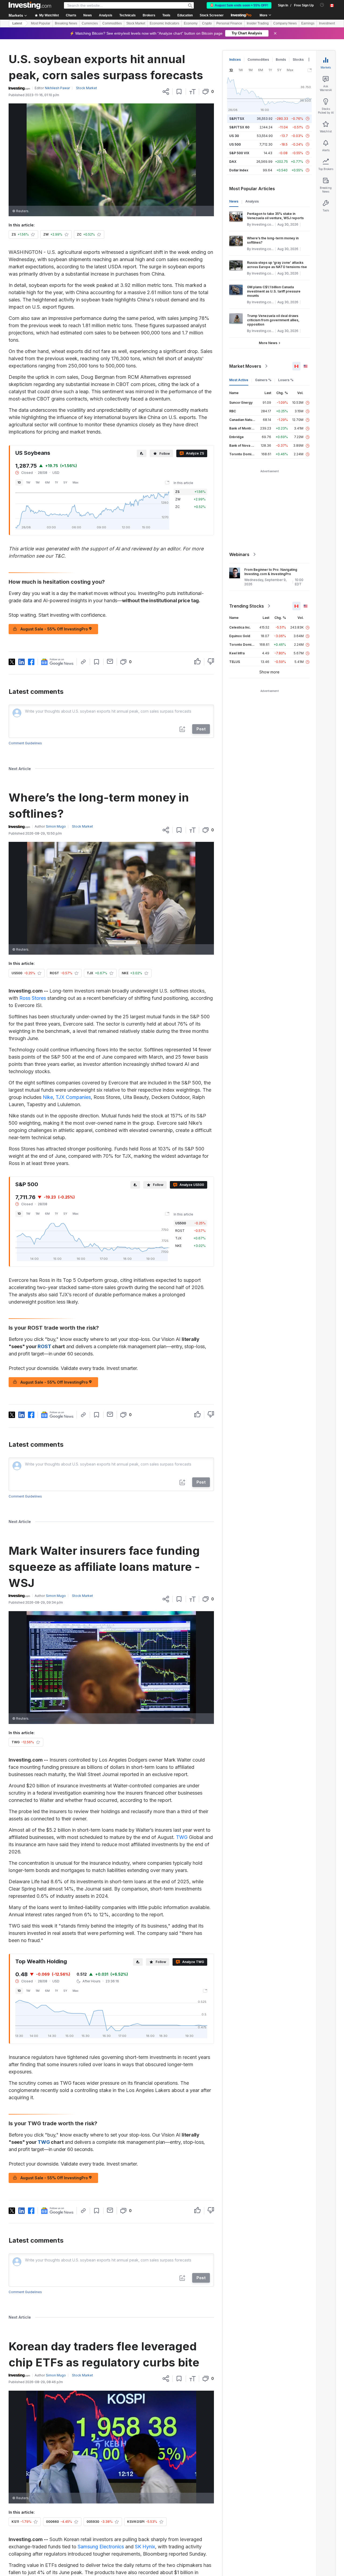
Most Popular (41, 23)
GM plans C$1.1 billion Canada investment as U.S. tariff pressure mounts (274, 291)
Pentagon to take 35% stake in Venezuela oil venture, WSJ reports (275, 216)
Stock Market (136, 23)
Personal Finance (229, 23)
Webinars (239, 554)
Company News (285, 23)
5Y (65, 482)
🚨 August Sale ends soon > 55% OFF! (239, 5)
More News (268, 343)
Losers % (286, 380)
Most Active (239, 380)
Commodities (112, 23)
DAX (233, 162)
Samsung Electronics (101, 2547)
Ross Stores (33, 998)
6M (47, 482)
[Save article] (179, 92)
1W (28, 482)
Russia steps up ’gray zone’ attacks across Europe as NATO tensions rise (277, 265)
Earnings (308, 23)
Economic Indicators (164, 23)
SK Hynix (145, 2547)
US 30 (234, 136)
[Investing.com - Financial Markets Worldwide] (30, 5)
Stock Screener (212, 15)
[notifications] (322, 5)
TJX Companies (73, 1097)
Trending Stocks (247, 606)
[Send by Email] (110, 661)
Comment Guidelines (25, 743)
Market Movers (245, 366)
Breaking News (66, 23)
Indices (235, 59)
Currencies (90, 23)
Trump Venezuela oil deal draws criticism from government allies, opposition (273, 320)
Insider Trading (258, 23)
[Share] (166, 92)
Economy (191, 23)
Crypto (207, 23)
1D (19, 482)
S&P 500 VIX (239, 153)
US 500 (235, 144)
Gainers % (263, 380)
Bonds (281, 59)
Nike (48, 1097)
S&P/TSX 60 (239, 127)
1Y (57, 482)
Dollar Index (239, 170)
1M (38, 482)
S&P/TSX (237, 119)
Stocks (298, 59)
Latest (17, 23)
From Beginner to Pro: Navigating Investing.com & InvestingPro (271, 572)
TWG (182, 1837)
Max (76, 482)
